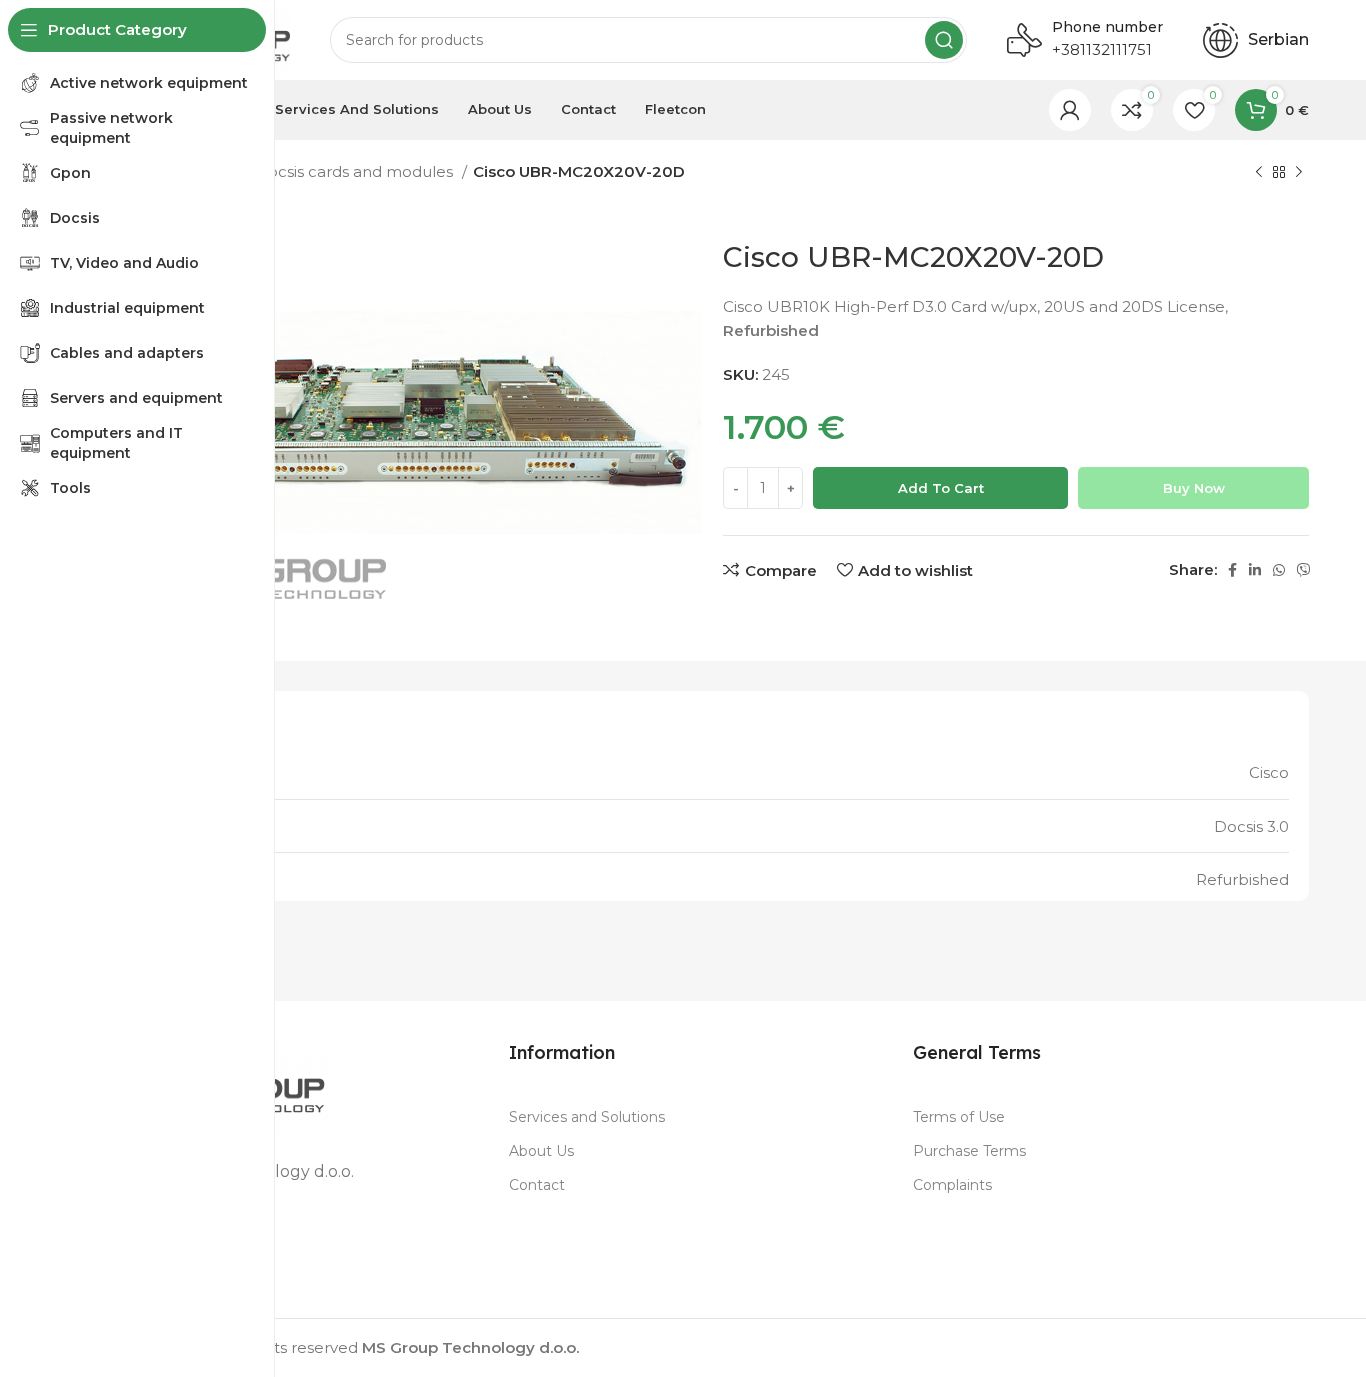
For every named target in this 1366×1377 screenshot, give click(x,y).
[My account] (1070, 110)
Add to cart (941, 488)
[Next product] (1299, 173)
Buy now (1194, 488)
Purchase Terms (969, 1151)
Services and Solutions (587, 1117)
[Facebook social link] (1232, 570)
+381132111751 (1102, 49)
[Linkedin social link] (1255, 570)
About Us (541, 1151)
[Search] (944, 40)
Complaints (952, 1185)
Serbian (1278, 39)
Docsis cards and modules (356, 171)
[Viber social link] (1304, 570)
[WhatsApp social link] (1279, 570)
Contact (537, 1185)
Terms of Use (959, 1117)
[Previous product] (1259, 173)
